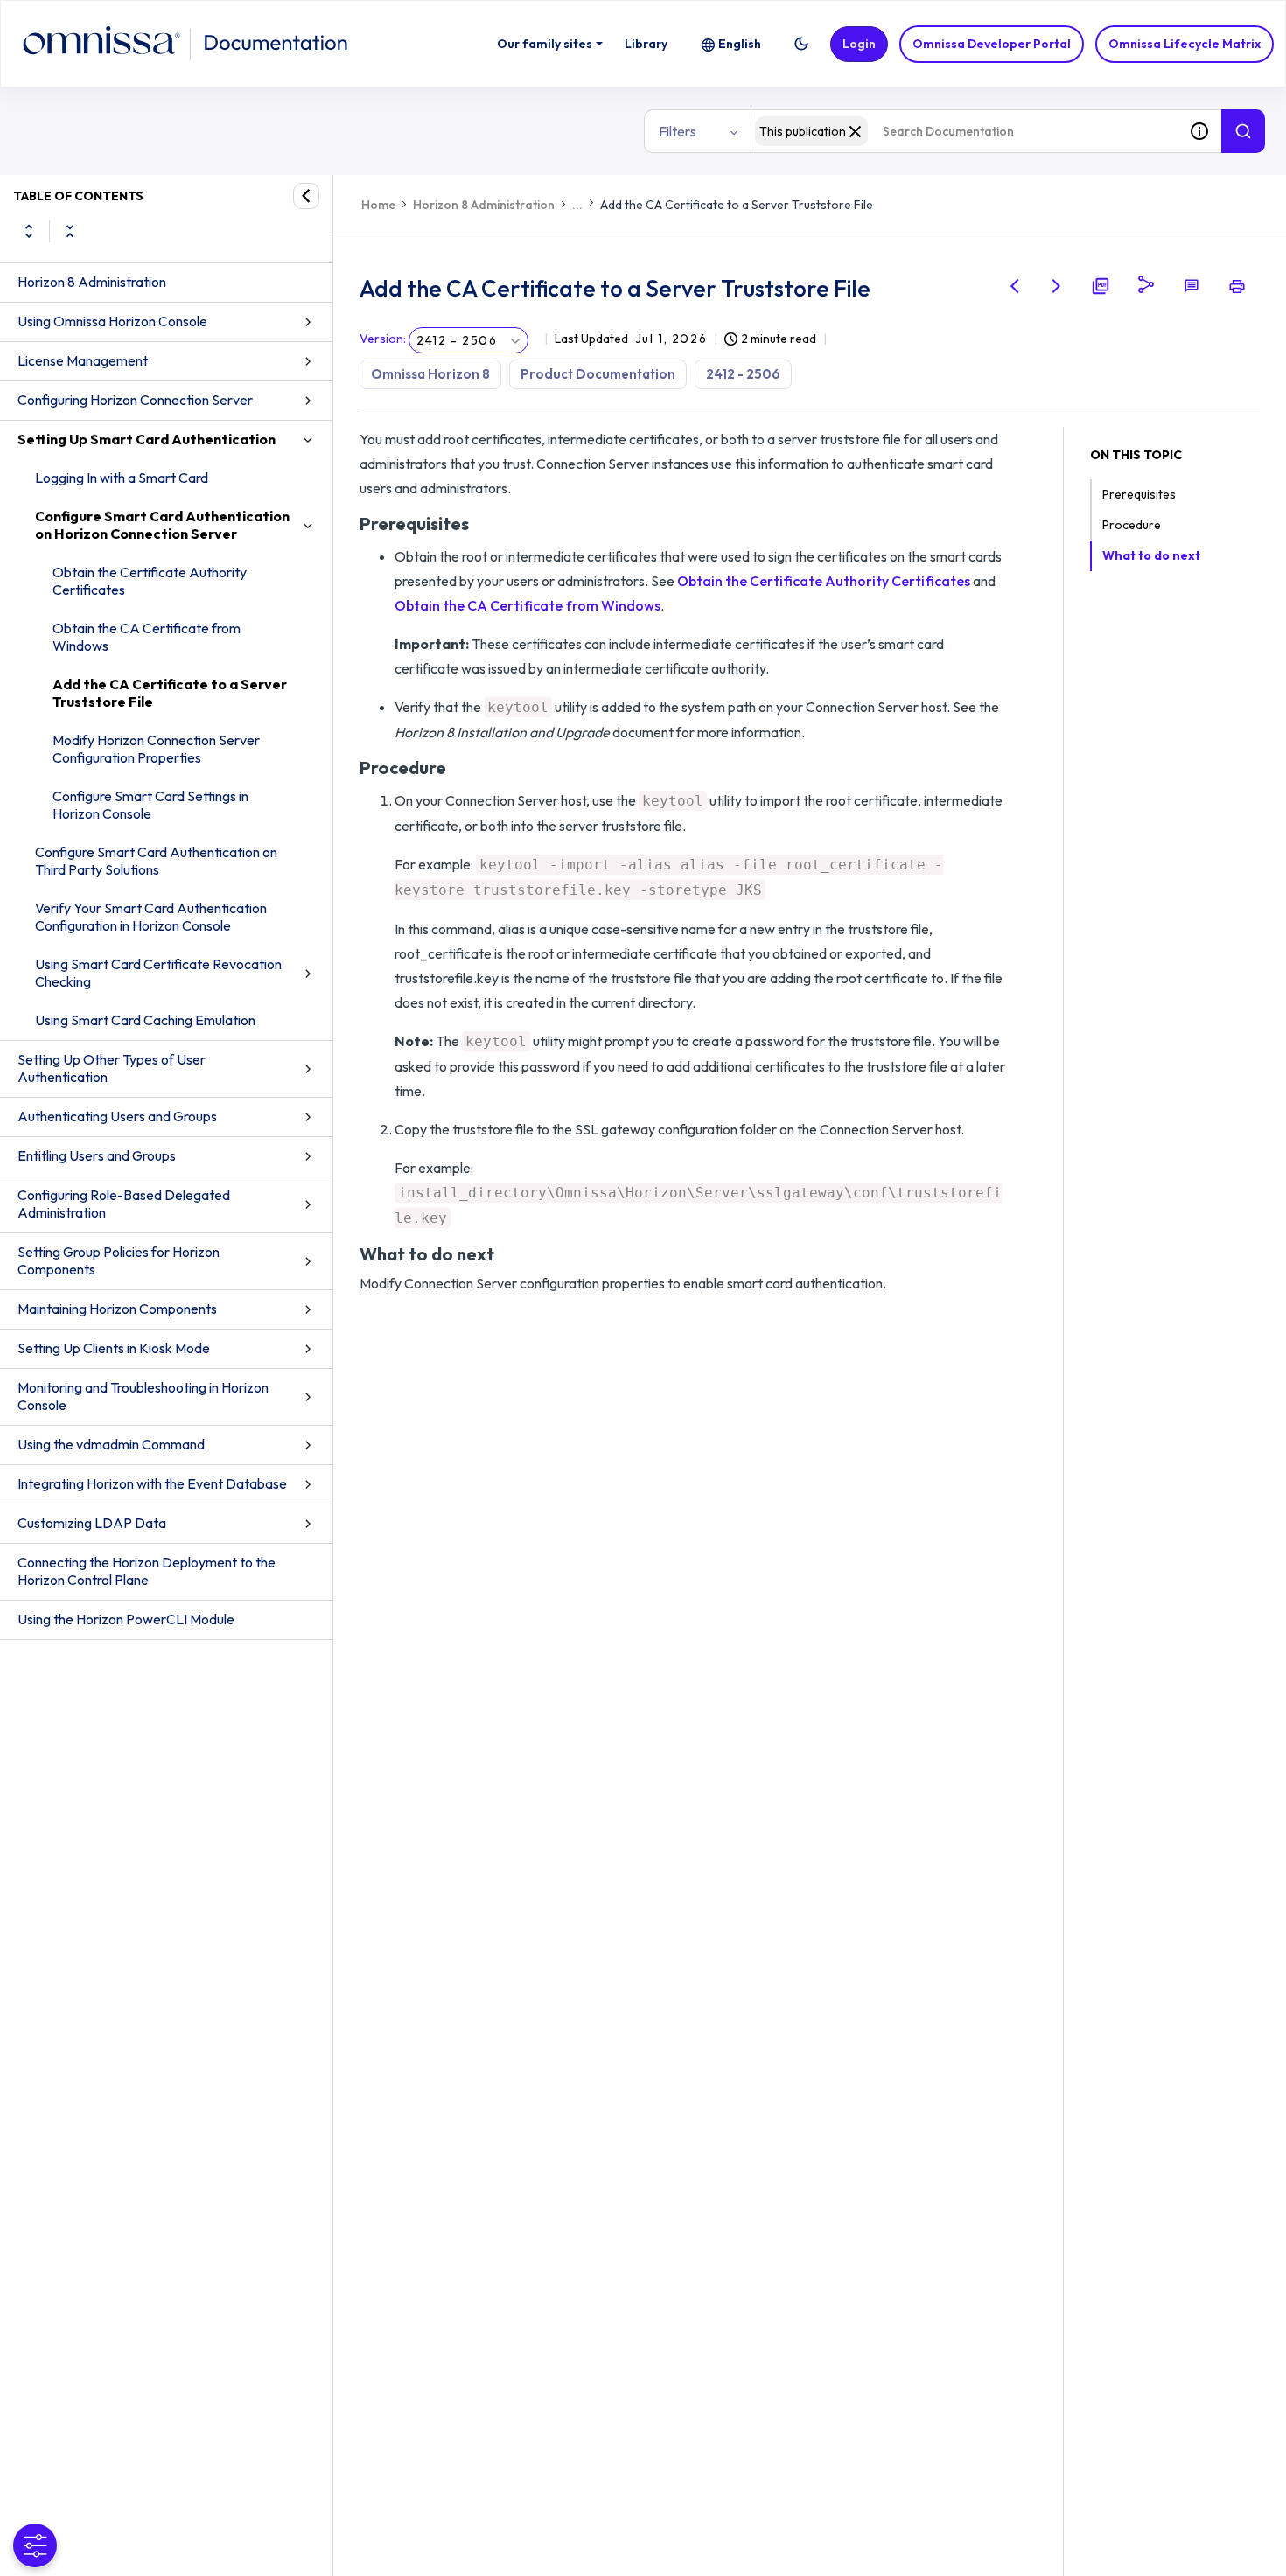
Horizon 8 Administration (92, 282)
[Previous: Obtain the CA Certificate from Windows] (1015, 286)
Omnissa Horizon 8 (430, 374)
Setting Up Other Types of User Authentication (112, 1068)
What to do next (1151, 555)
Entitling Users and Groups (97, 1155)
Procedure (1132, 525)
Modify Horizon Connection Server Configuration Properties (156, 749)
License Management (83, 360)
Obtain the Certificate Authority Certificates (150, 581)
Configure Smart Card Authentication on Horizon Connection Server (162, 525)
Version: (383, 339)
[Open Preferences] (35, 2545)
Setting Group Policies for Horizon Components (119, 1260)
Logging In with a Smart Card (122, 478)
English (740, 44)
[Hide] (306, 196)
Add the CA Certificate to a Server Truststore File (170, 693)
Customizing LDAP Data (92, 1523)
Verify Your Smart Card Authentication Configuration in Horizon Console (151, 917)
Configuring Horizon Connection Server (135, 400)
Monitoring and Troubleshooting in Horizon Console (143, 1396)
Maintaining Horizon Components (117, 1309)
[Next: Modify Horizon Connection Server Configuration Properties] (1057, 286)
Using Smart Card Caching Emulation (145, 1020)
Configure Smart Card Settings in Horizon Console (150, 805)
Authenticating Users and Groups (117, 1116)
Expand (29, 231)
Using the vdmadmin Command (111, 1444)
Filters (678, 131)
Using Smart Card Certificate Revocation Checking (158, 973)
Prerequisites (1139, 494)
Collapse (70, 231)
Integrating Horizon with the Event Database (152, 1483)
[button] (801, 44)
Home (378, 205)
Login (859, 44)
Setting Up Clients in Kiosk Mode (114, 1348)
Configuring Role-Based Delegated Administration (124, 1204)
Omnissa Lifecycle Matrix (1185, 44)
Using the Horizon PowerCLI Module (126, 1619)
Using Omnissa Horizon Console (112, 321)
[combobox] (964, 131)
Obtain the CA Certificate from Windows (147, 637)
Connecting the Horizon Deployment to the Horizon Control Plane (147, 1571)
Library (646, 44)
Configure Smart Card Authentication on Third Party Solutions (156, 861)
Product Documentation (598, 374)
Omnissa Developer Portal (992, 44)
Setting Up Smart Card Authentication (147, 439)
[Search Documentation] (1243, 131)
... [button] (577, 205)
